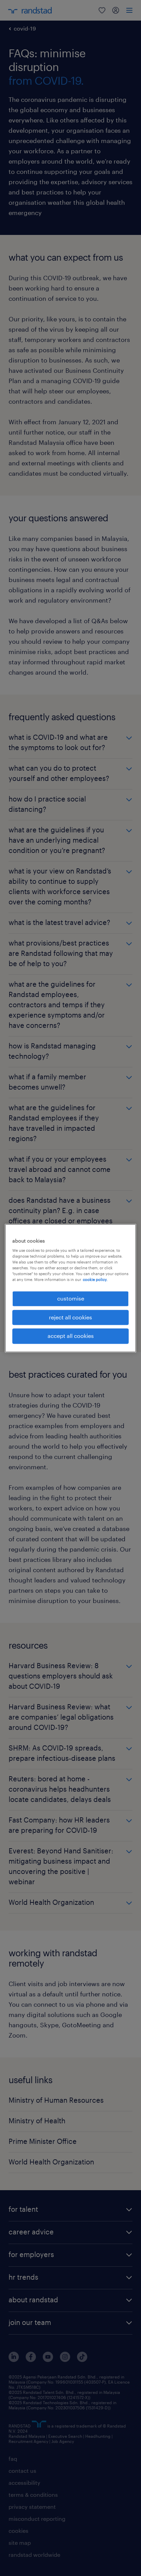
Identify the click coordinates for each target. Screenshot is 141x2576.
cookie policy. (95, 1280)
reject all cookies (70, 1317)
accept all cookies (71, 1336)
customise (71, 1299)
